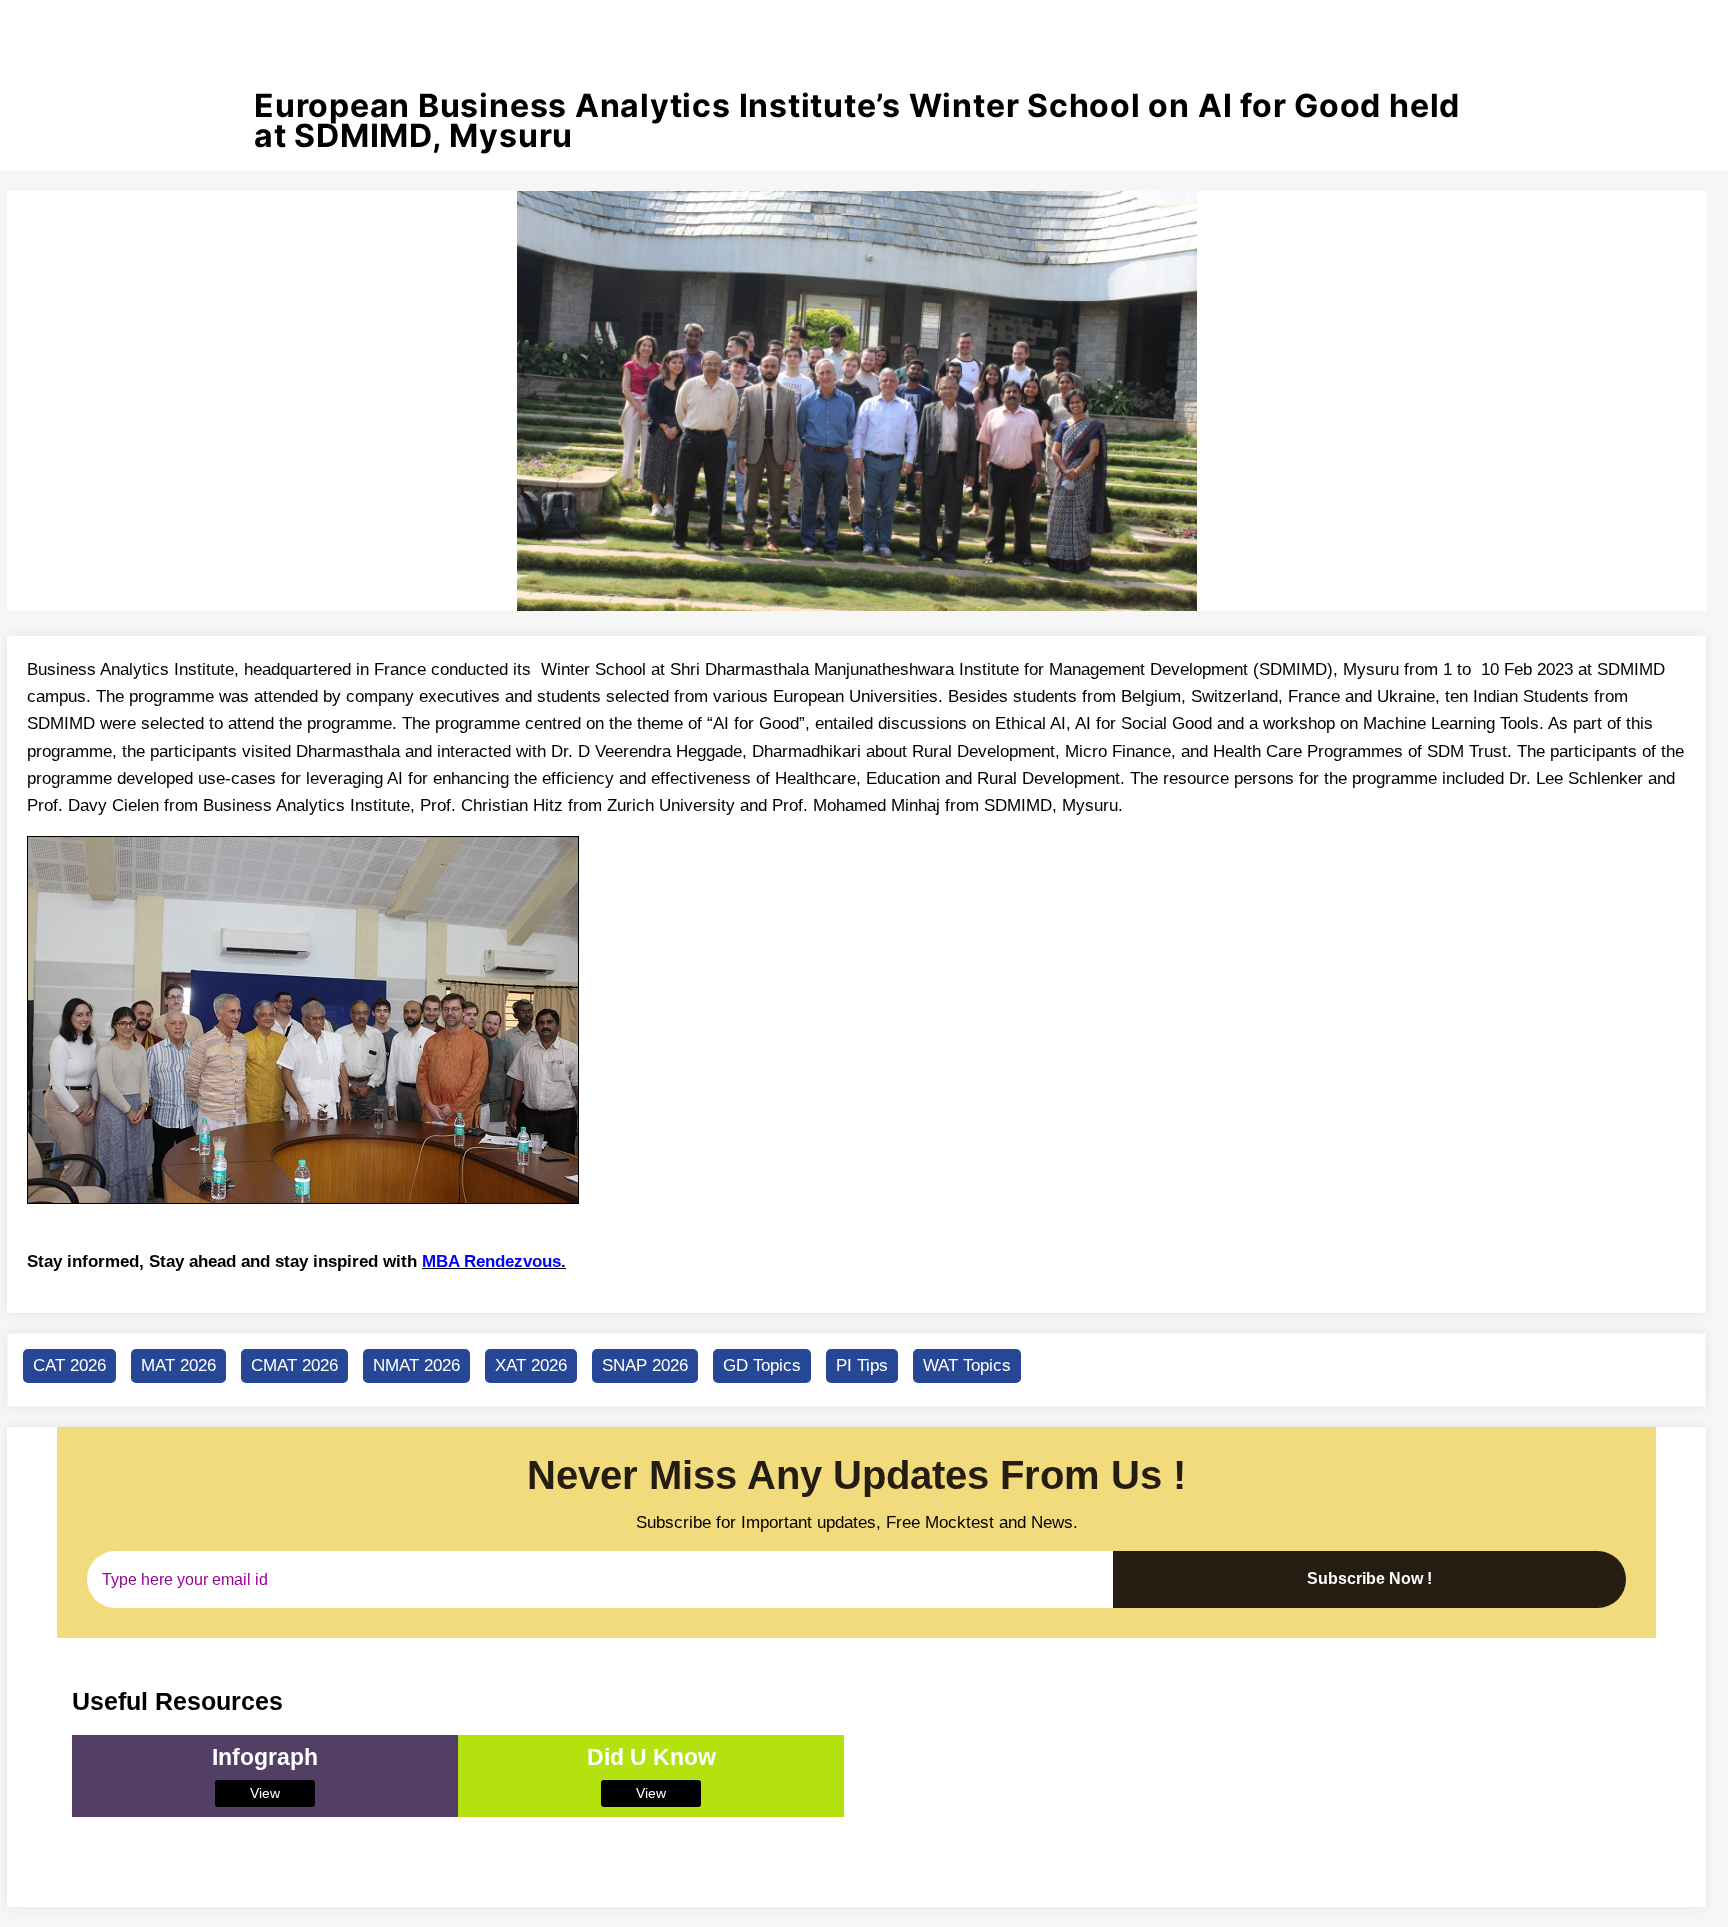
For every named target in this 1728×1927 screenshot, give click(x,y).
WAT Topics (967, 1365)
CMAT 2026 (294, 1365)
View (265, 1793)
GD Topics (762, 1365)
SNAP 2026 (645, 1365)
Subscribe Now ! (1369, 1578)
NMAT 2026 (416, 1365)
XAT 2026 (531, 1365)
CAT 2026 (69, 1365)
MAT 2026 (178, 1365)
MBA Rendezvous (491, 1261)
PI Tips (862, 1365)
